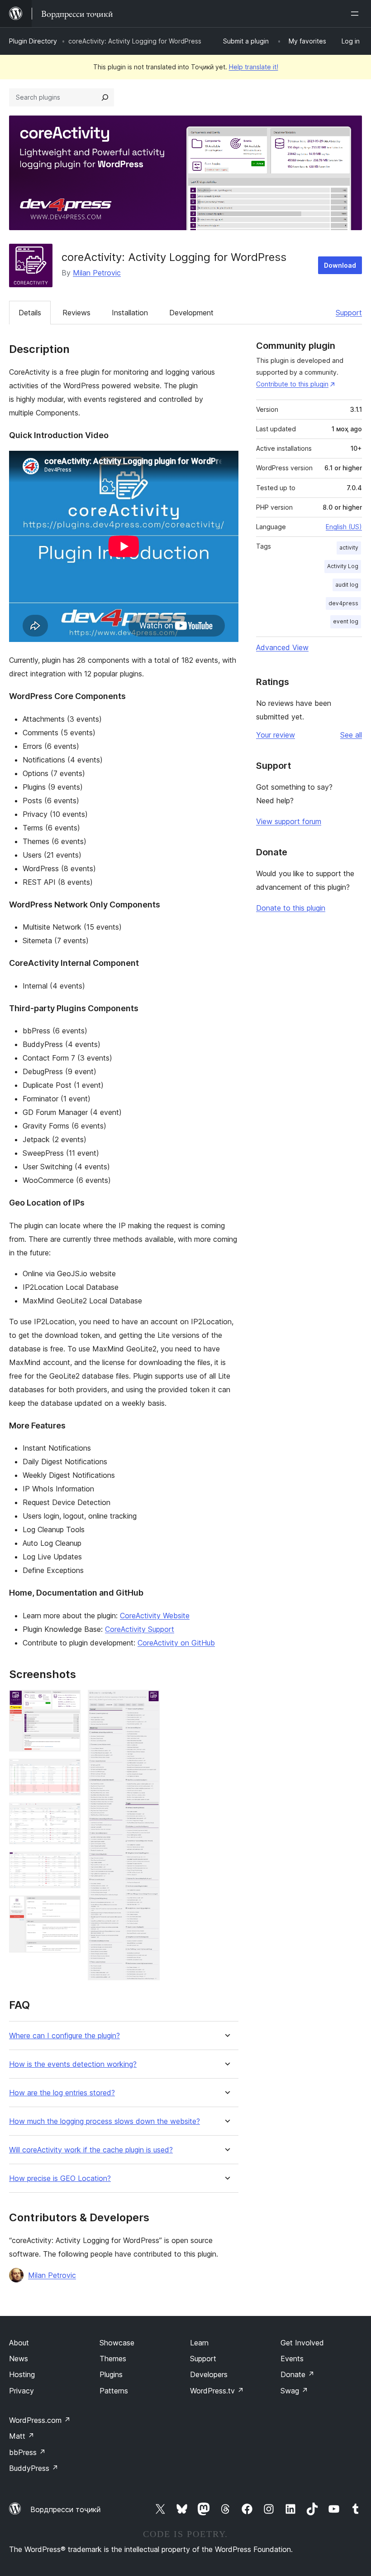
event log (346, 621)
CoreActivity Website (155, 1616)
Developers (209, 2374)
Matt (22, 2436)
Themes (113, 2359)
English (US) (344, 527)
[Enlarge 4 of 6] (68, 1864)
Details (30, 313)
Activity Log (343, 566)
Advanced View (282, 647)
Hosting (22, 2374)
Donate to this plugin (291, 908)
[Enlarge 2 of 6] (68, 1771)
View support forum (289, 821)
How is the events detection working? (73, 2064)
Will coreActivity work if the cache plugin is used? (91, 2150)
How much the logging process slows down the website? (105, 2121)
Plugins (111, 2374)
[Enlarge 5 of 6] (68, 1908)
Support (349, 313)
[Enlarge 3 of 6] (68, 1815)
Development (191, 313)
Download (340, 265)
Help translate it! (254, 67)
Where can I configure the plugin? (64, 2036)
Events (292, 2359)
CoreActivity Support (140, 1629)
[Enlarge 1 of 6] (68, 1702)
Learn (199, 2343)
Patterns (114, 2391)
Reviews (76, 313)
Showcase (117, 2343)
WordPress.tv (217, 2391)
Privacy (21, 2391)
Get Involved (302, 2343)
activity (349, 548)
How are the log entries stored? (62, 2093)
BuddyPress (34, 2468)
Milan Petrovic (97, 273)
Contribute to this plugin (292, 384)
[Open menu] (357, 14)
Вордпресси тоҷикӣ (66, 2509)
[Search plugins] (105, 97)
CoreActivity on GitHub (176, 1643)
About (19, 2343)
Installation (130, 313)
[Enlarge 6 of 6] (147, 1702)
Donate (297, 2374)
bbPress (27, 2452)
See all (351, 735)
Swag (294, 2391)
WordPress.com (40, 2420)
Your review (276, 735)
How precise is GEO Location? (60, 2178)
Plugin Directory (33, 41)
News (19, 2359)
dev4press (343, 603)
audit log (347, 585)
